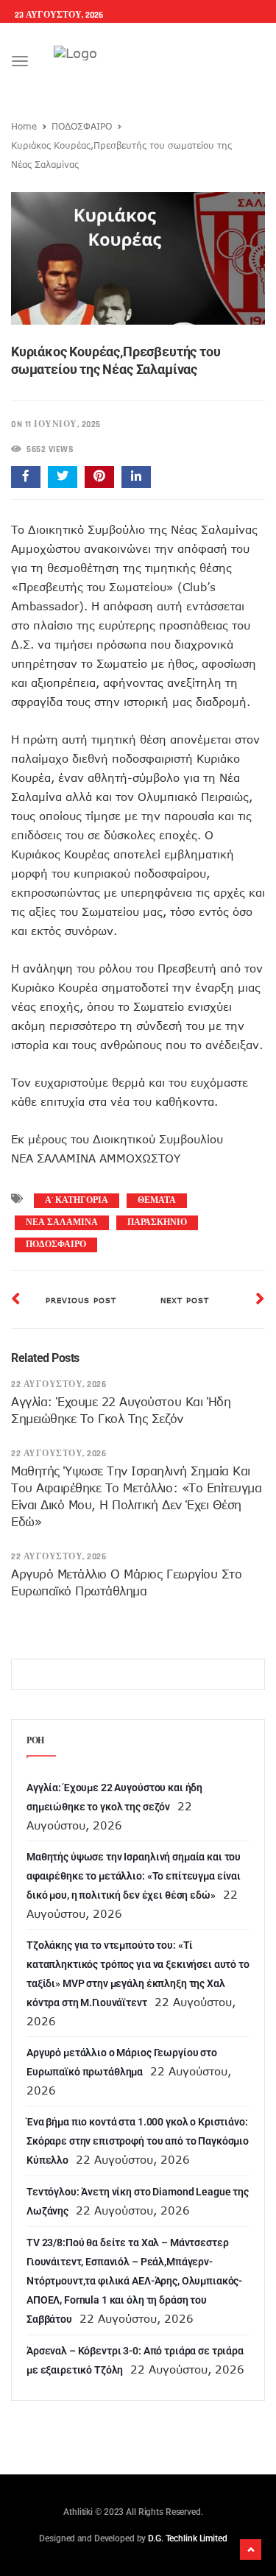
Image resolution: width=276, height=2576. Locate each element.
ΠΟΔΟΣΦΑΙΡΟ (82, 126)
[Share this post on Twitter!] (63, 477)
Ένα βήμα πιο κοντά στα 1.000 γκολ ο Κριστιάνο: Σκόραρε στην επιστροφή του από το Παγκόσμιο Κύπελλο (138, 2141)
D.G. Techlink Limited (187, 2538)
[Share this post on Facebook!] (26, 477)
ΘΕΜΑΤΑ (157, 1200)
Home (24, 126)
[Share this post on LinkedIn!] (136, 477)
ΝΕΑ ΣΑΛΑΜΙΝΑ (62, 1222)
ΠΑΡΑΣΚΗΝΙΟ (157, 1222)
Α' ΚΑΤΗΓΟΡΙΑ (77, 1200)
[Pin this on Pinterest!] (99, 477)
